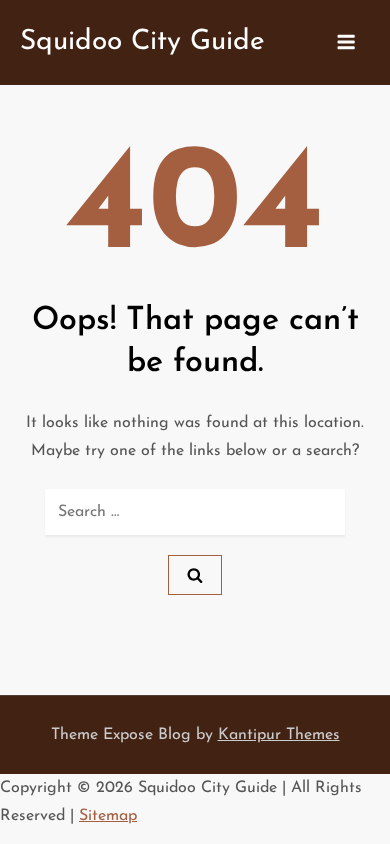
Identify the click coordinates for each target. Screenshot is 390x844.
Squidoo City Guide (142, 42)
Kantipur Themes (279, 735)
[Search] (195, 575)
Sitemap (108, 816)
